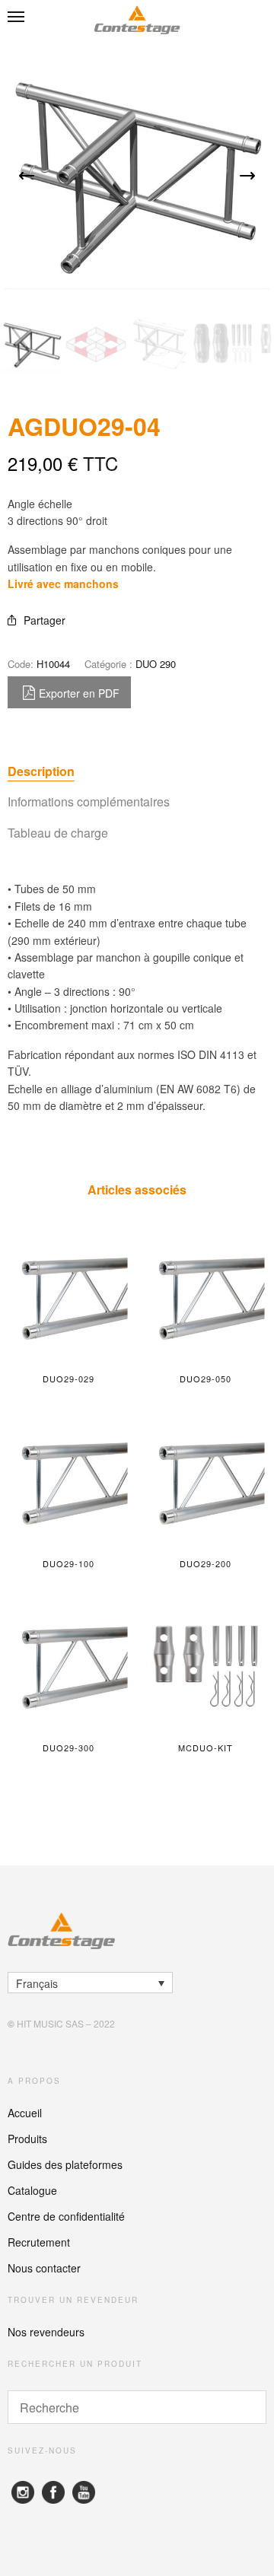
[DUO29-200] (205, 1482)
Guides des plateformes (65, 2164)
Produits (27, 2139)
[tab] (137, 771)
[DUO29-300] (68, 1666)
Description (41, 771)
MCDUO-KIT (206, 1748)
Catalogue (32, 2190)
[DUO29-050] (205, 1297)
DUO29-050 (206, 1379)
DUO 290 (156, 664)
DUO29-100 (69, 1563)
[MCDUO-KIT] (205, 1666)
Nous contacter (44, 2268)
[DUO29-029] (68, 1297)
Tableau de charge (58, 833)
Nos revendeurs (46, 2332)
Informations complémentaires (89, 801)
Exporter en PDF (79, 693)
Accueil (25, 2113)
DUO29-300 (69, 1748)
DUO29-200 (206, 1563)
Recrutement (39, 2242)
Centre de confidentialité (66, 2216)
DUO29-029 (69, 1379)
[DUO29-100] (68, 1482)
